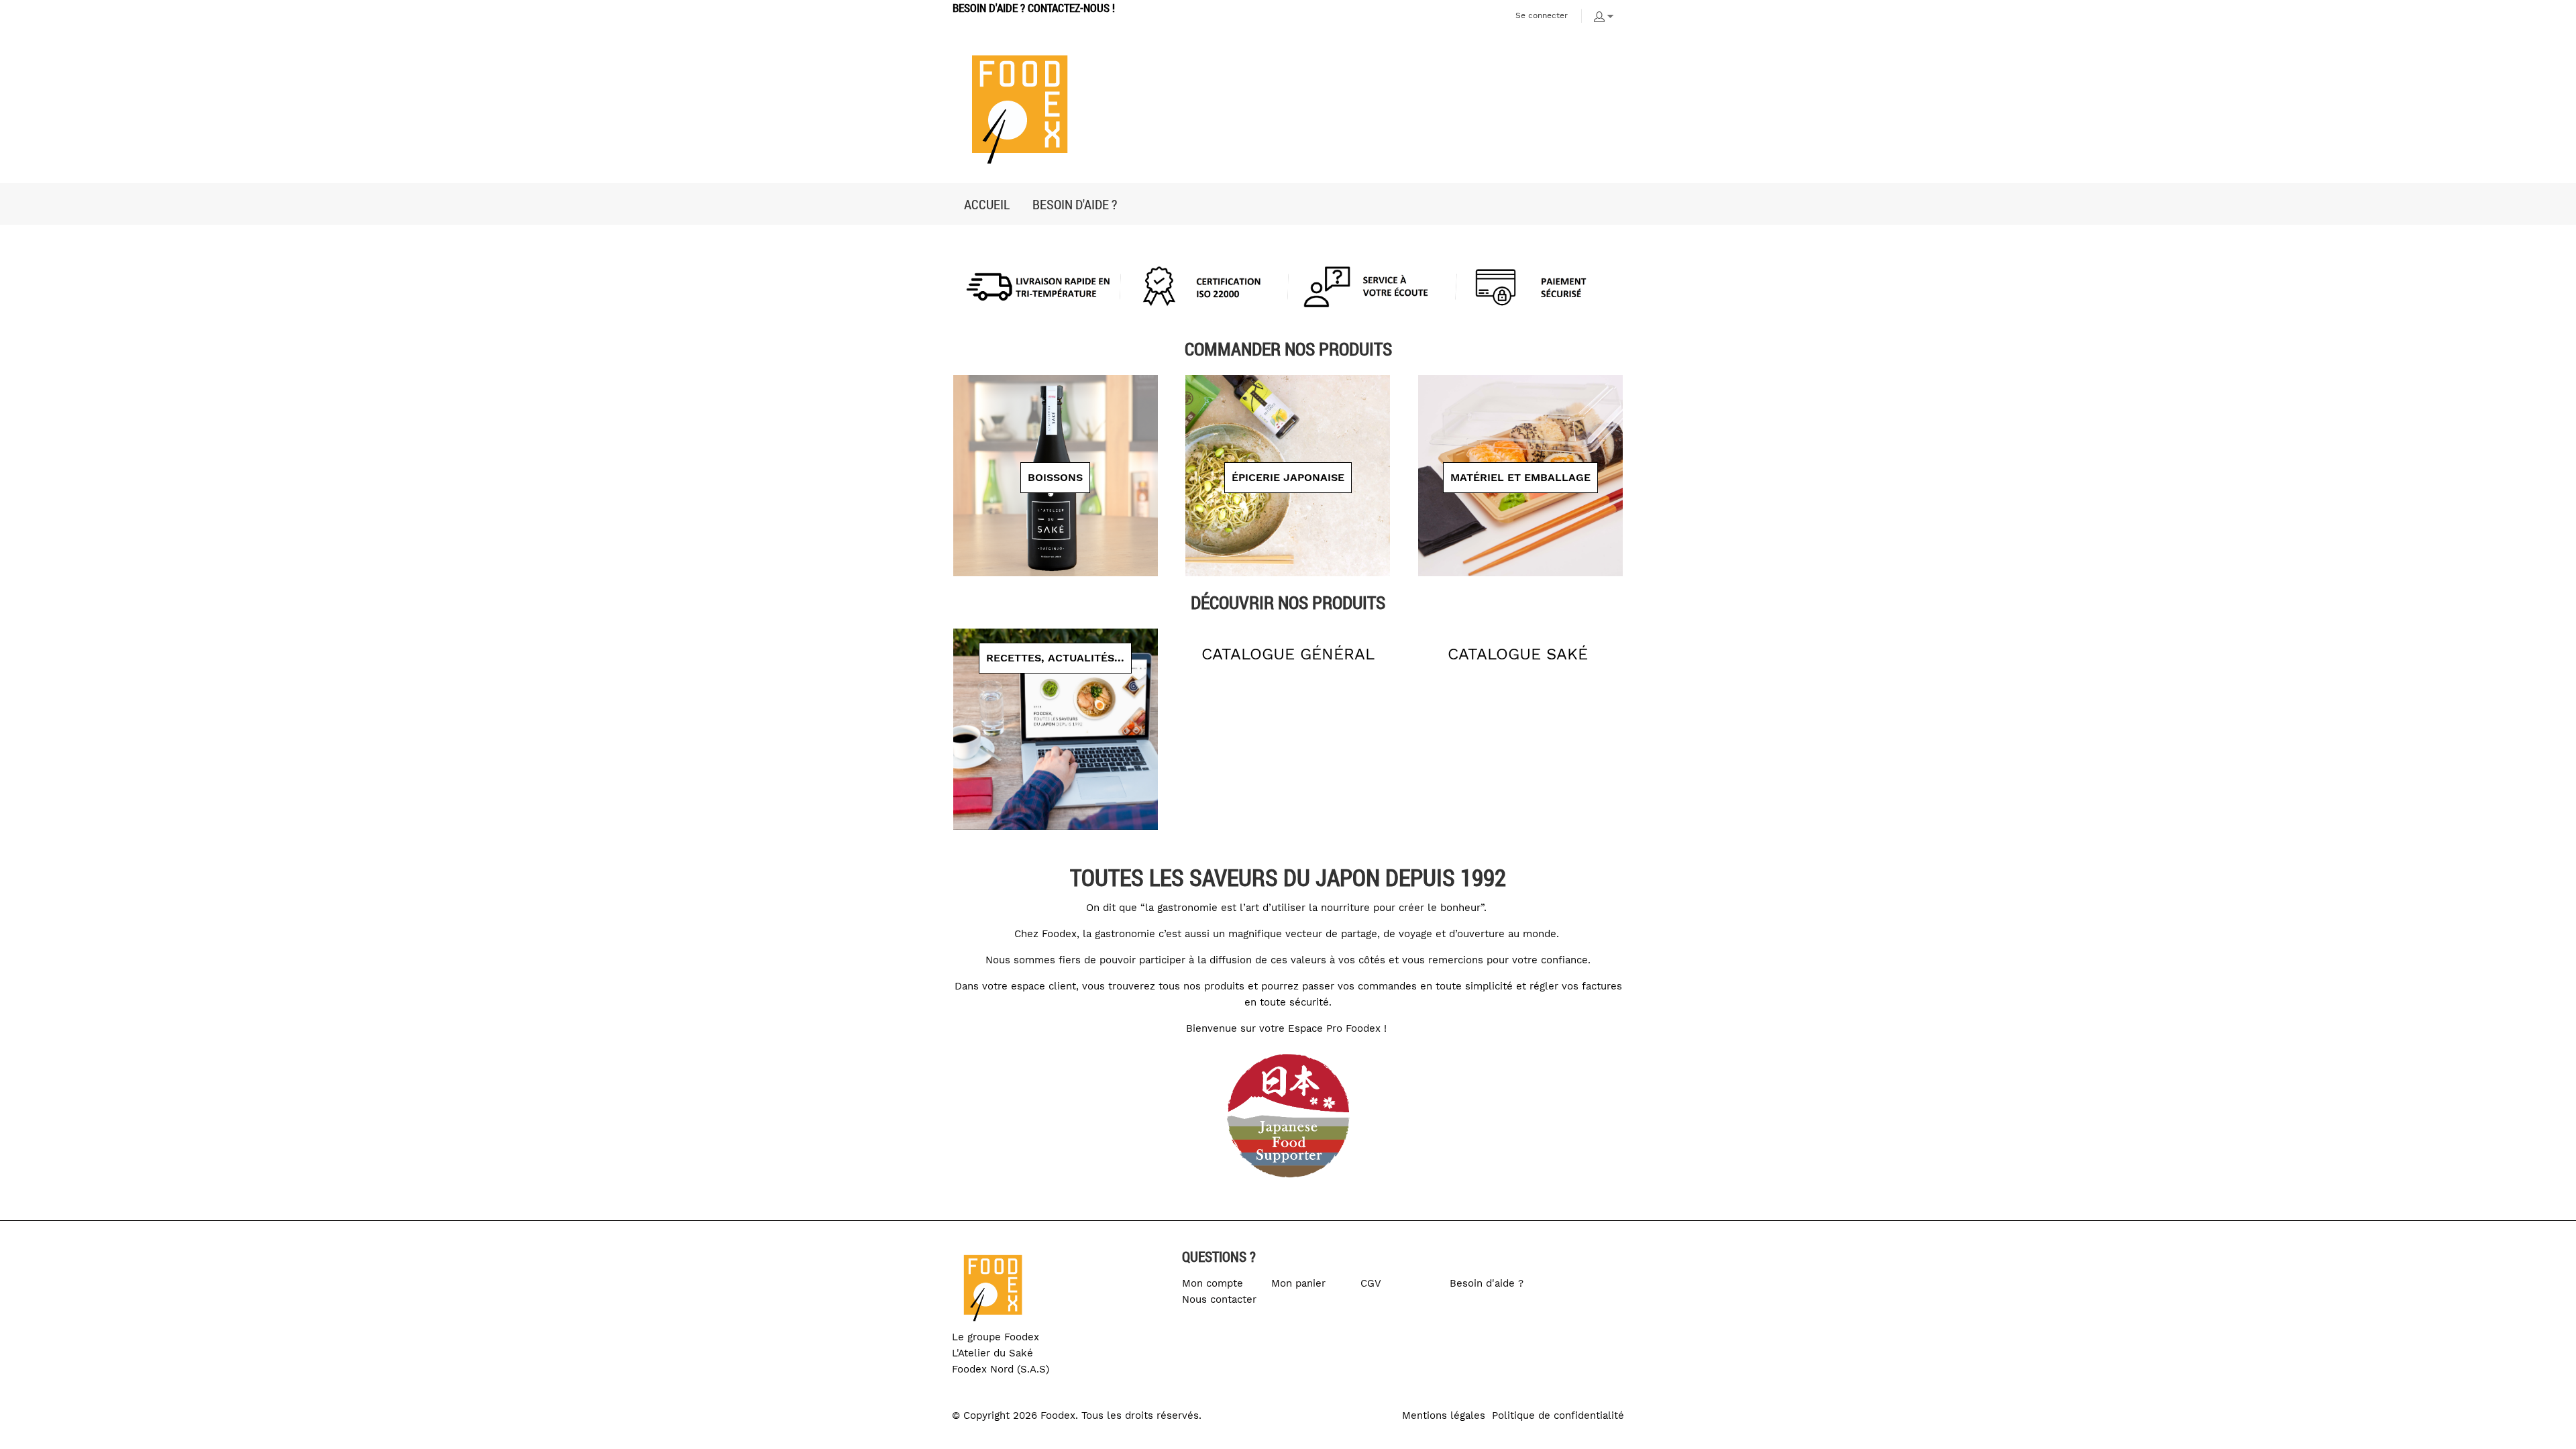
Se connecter (1542, 15)
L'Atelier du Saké (992, 1353)
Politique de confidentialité (1558, 1415)
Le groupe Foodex (996, 1337)
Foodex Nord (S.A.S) (1001, 1369)
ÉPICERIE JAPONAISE (1288, 477)
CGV (1371, 1283)
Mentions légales (1444, 1415)
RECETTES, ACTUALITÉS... (1055, 658)
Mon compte (1213, 1283)
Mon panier (1298, 1283)
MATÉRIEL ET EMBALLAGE (1520, 477)
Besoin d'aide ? (1487, 1283)
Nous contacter (1219, 1299)
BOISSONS (1055, 477)
